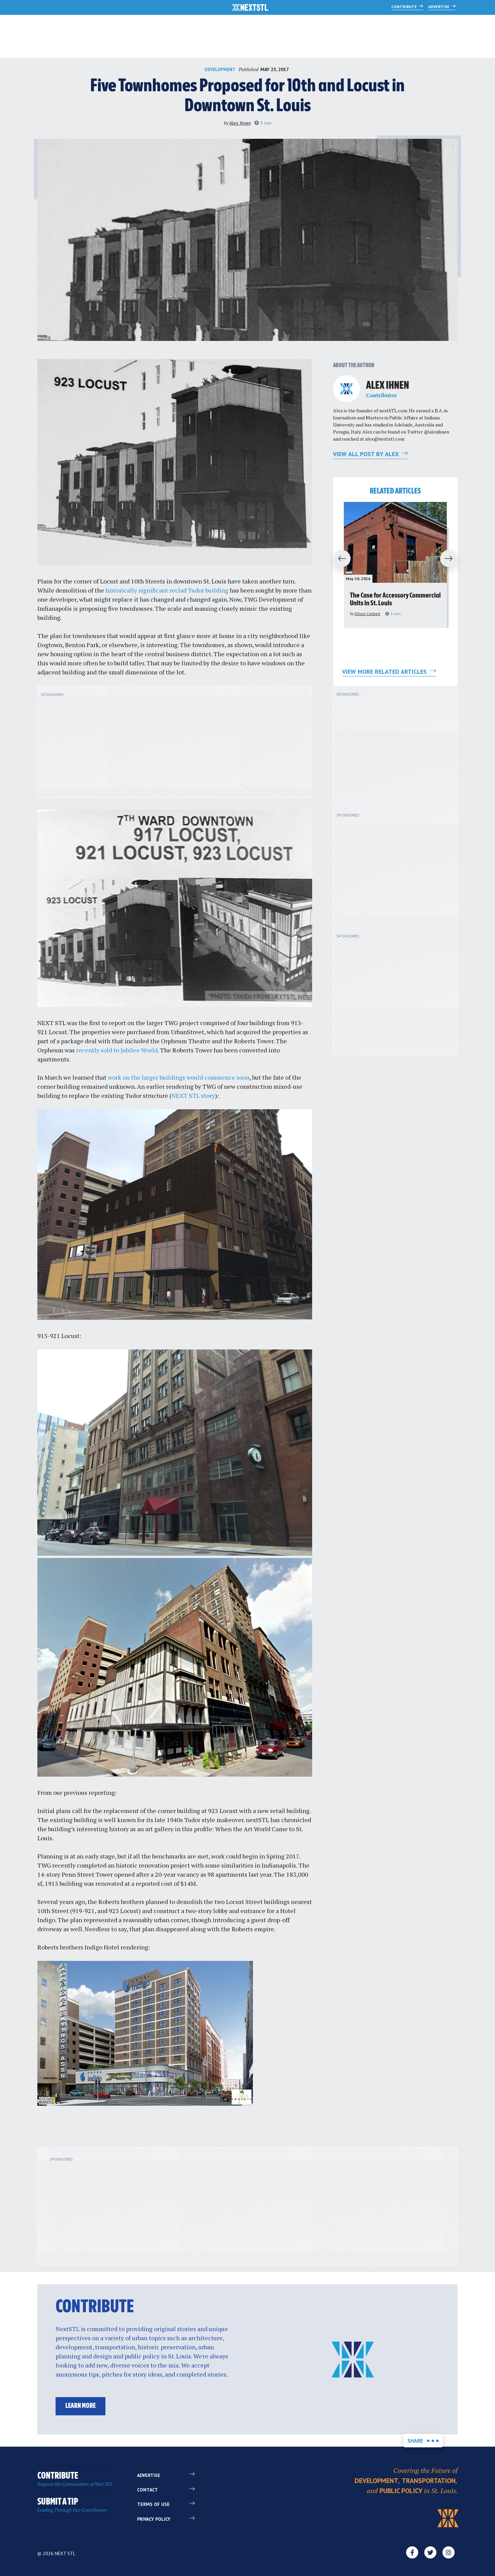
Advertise (439, 7)
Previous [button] (339, 559)
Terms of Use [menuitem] (153, 2504)
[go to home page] (250, 8)
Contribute (405, 7)
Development (220, 70)
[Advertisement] (175, 745)
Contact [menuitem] (147, 2490)
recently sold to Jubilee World (117, 1050)
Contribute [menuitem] (75, 2479)
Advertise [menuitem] (149, 2475)
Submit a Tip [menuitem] (72, 2505)
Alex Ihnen (240, 123)
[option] (395, 565)
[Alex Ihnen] (346, 389)
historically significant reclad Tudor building (167, 590)
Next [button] (452, 559)
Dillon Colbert (367, 614)
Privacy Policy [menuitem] (154, 2519)
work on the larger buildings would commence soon (179, 1077)
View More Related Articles (385, 672)
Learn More (80, 2406)
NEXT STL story (193, 1095)
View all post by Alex (367, 454)
